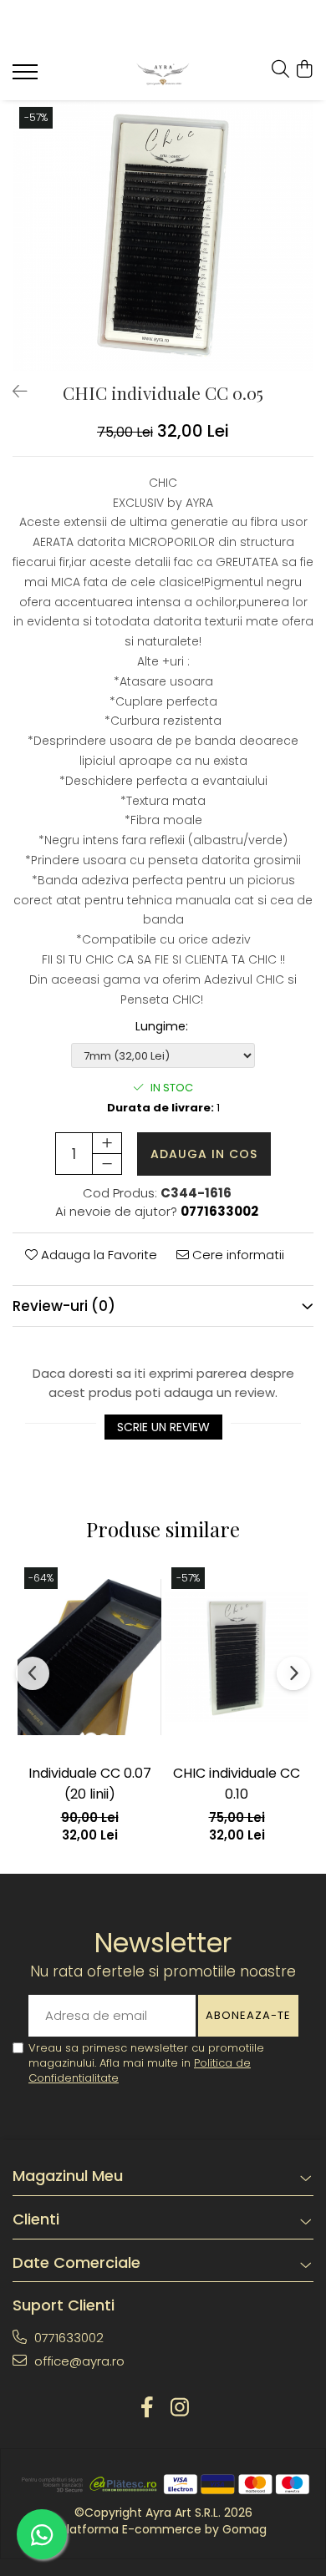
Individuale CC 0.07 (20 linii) (90, 1784)
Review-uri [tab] (64, 1306)
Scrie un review (163, 1427)
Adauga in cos (204, 1154)
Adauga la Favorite (97, 1255)
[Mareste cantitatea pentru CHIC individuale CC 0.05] (107, 1143)
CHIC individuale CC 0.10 (237, 1784)
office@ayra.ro (78, 2361)
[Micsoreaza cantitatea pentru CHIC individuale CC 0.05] (107, 1164)
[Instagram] (179, 2408)
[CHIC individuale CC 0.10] (237, 1657)
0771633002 (67, 2338)
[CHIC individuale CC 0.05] (163, 235)
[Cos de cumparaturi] (305, 70)
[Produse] (27, 77)
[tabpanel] (163, 235)
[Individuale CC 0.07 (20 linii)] (89, 1657)
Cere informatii (237, 1255)
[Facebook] (147, 2408)
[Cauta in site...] (280, 70)
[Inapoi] (13, 392)
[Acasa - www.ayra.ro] (163, 74)
